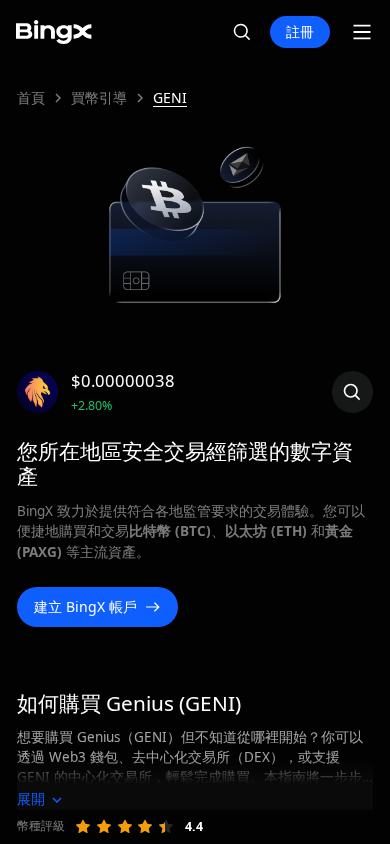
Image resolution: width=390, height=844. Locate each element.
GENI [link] (170, 98)
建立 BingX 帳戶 (85, 606)
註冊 (300, 31)
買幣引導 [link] (99, 98)
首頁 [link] (31, 98)
